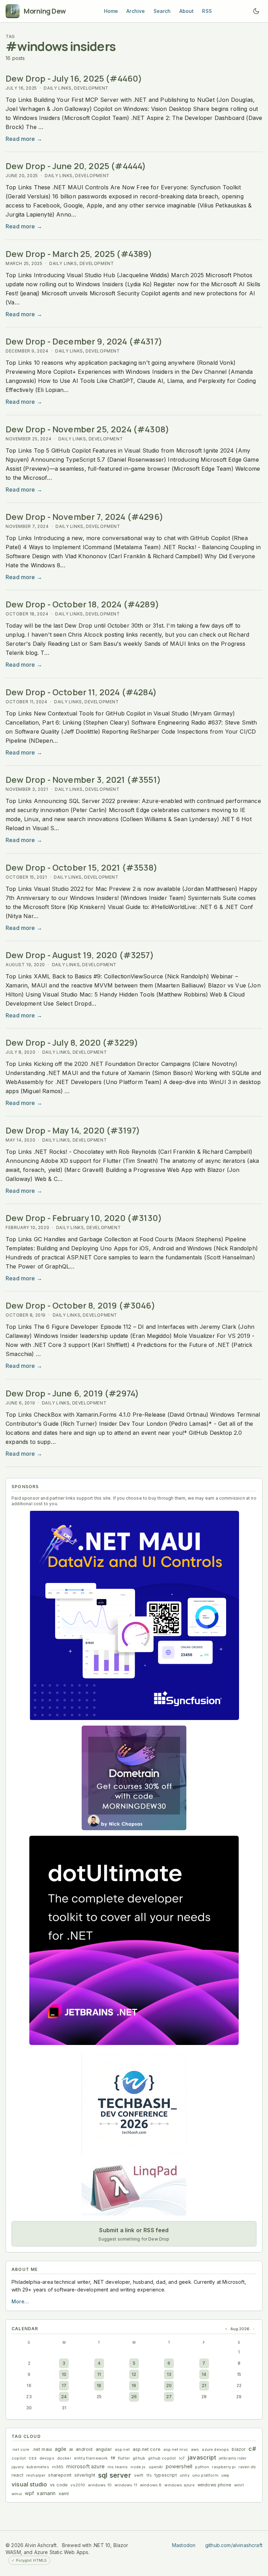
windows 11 (126, 2485)
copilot (19, 2458)
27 (169, 2397)
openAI (156, 2467)
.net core (21, 2449)
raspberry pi (224, 2467)
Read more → (24, 139)
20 (169, 2385)
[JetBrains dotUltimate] (134, 1940)
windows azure (179, 2485)
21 (204, 2385)
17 (64, 2385)
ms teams (118, 2467)
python (202, 2467)
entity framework (91, 2458)
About (187, 11)
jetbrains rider (233, 2458)
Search (162, 11)
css (33, 2458)
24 (64, 2397)
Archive (136, 11)
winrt (239, 2485)
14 (204, 2374)
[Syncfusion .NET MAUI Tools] (134, 1615)
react (17, 2475)
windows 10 (100, 2485)
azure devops (215, 2449)
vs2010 (78, 2485)
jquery (18, 2467)
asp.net (122, 2449)
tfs (149, 2475)
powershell (179, 2466)
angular (104, 2449)
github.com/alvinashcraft (234, 2545)
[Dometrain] (134, 1778)
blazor (239, 2449)
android (84, 2449)
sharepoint (60, 2475)
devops (47, 2458)
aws (195, 2449)
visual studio (29, 2484)
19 (134, 2385)
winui (17, 2494)
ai (71, 2449)
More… (20, 2301)
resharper (36, 2475)
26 (134, 2397)
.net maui (42, 2449)
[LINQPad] (134, 2188)
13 (169, 2374)
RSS (207, 11)
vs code (59, 2485)
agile (61, 2449)
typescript (166, 2475)
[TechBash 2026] (134, 2103)
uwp (225, 2475)
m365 (58, 2467)
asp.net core (147, 2449)
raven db (247, 2467)
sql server (115, 2475)
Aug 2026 (240, 2329)
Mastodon (184, 2545)
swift (139, 2475)
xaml (64, 2494)
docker (64, 2458)
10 (64, 2374)
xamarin (46, 2493)
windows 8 (151, 2485)
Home (111, 11)
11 (99, 2374)
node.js (138, 2467)
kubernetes (38, 2467)
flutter (124, 2458)
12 (134, 2374)
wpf (29, 2493)
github (139, 2458)
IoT (182, 2458)
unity (185, 2475)
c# (252, 2449)
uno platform (205, 2475)
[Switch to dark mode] (256, 11)
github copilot (162, 2458)
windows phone (214, 2485)
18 (99, 2385)
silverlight (85, 2475)
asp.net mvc (176, 2449)
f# (113, 2458)
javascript (202, 2457)
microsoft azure (85, 2466)
